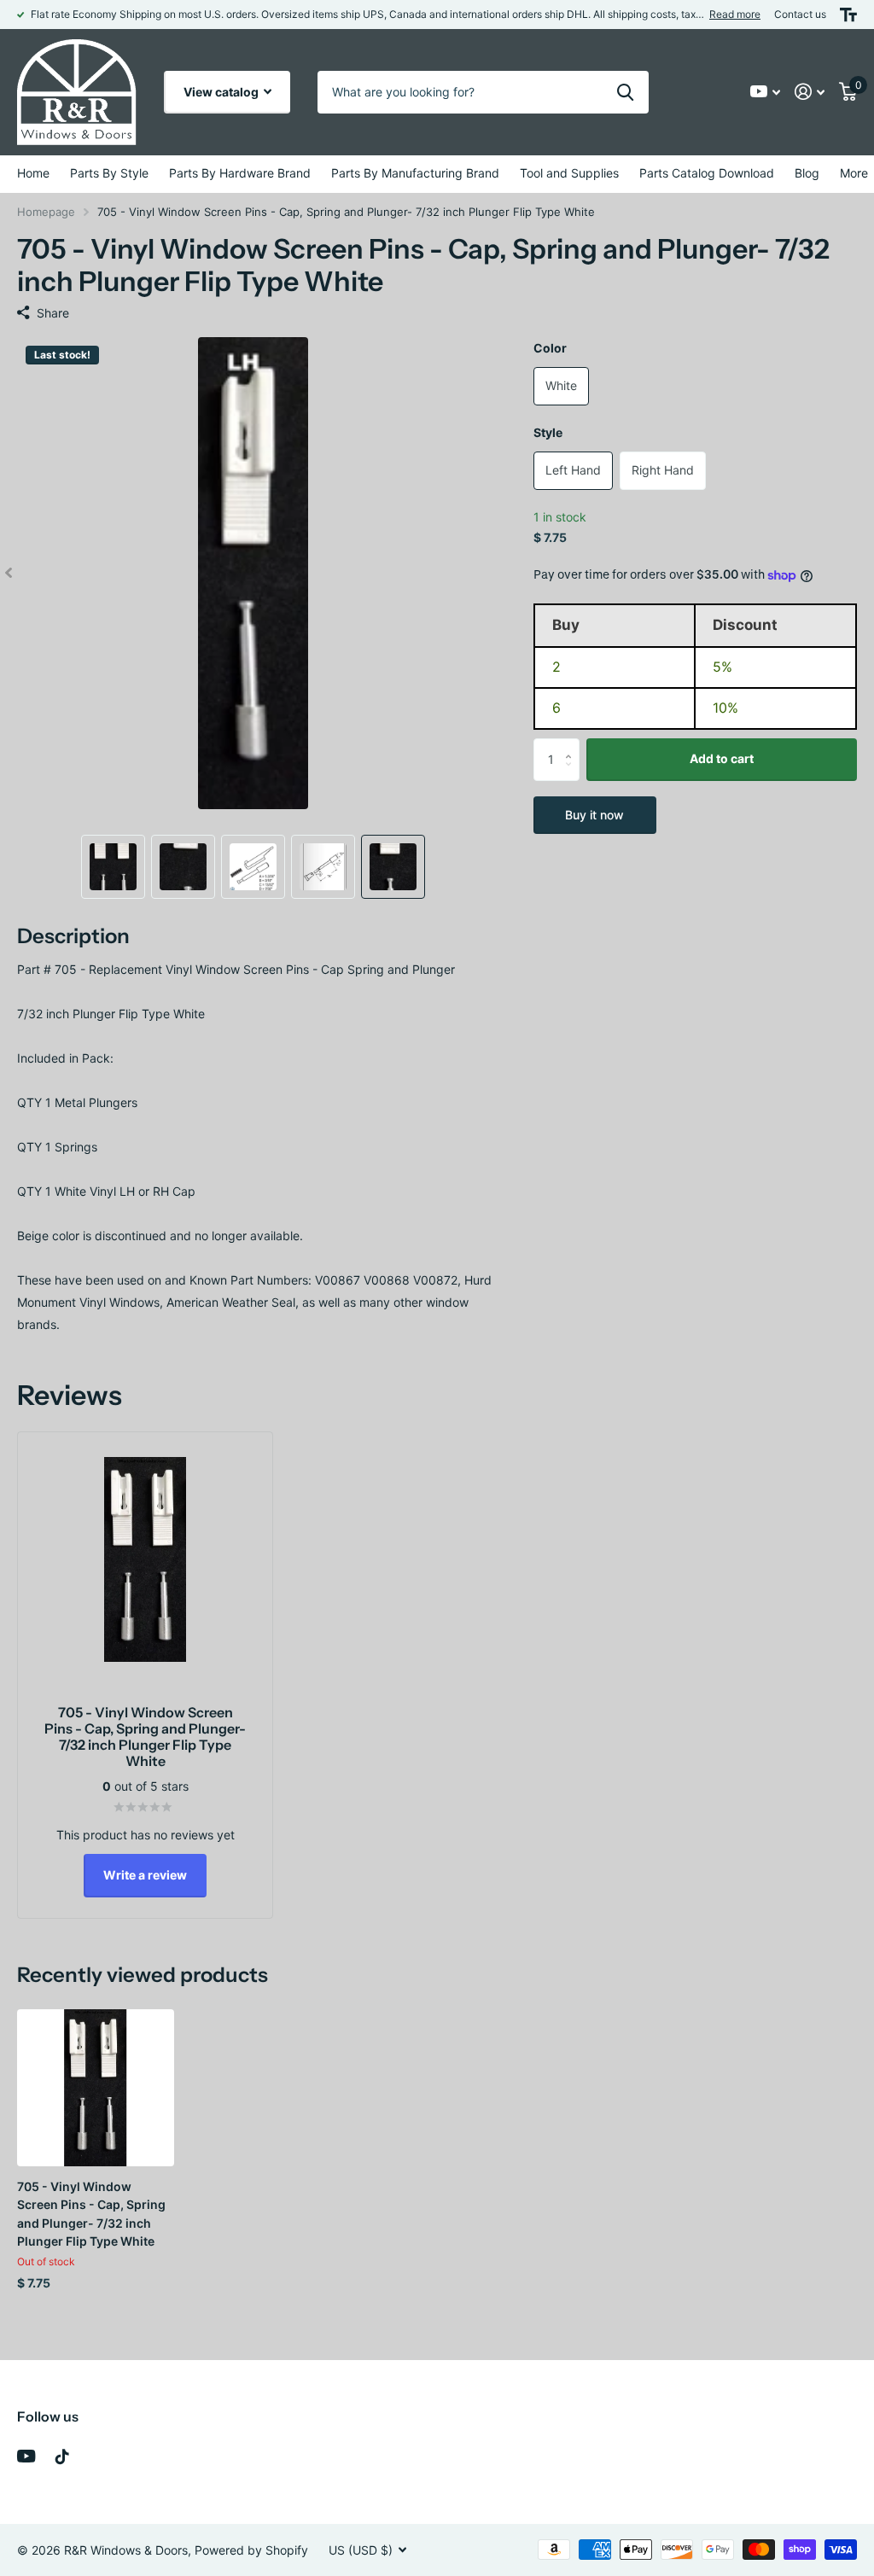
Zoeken (625, 92)
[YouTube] (26, 2456)
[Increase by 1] (573, 745)
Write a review (145, 1875)
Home (33, 173)
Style (548, 432)
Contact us (800, 14)
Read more (735, 14)
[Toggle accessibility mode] (848, 15)
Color (550, 348)
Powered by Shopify (251, 2550)
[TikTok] (62, 2457)
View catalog (222, 92)
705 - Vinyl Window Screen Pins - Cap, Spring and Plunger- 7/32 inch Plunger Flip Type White (91, 2214)
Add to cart (722, 758)
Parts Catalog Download (707, 173)
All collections (109, 174)
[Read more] (766, 92)
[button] (9, 573)
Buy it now (594, 815)
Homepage (46, 212)
